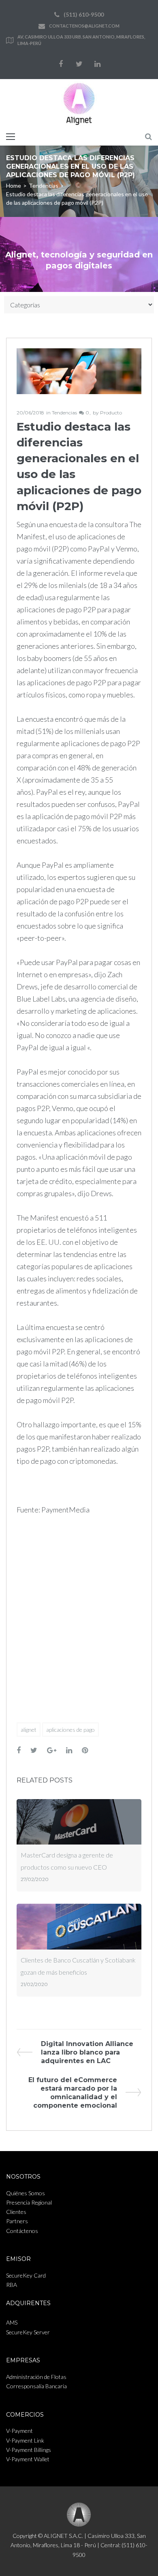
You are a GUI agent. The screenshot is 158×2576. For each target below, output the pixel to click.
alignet (29, 1730)
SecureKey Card (26, 2275)
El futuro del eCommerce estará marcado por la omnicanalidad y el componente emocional (73, 2093)
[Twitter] (79, 64)
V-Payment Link (25, 2440)
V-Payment (19, 2431)
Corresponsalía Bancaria (36, 2386)
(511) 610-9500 (84, 14)
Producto (111, 413)
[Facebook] (61, 64)
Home (14, 186)
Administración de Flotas (36, 2377)
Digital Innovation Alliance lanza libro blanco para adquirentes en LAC (87, 2052)
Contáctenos (22, 2231)
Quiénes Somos (26, 2193)
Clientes (16, 2212)
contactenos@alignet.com (84, 26)
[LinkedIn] (97, 64)
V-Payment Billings (29, 2450)
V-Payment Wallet (28, 2459)
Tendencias (44, 186)
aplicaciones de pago (70, 1730)
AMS (12, 2322)
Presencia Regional (29, 2202)
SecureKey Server (28, 2332)
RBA (12, 2285)
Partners (17, 2221)
